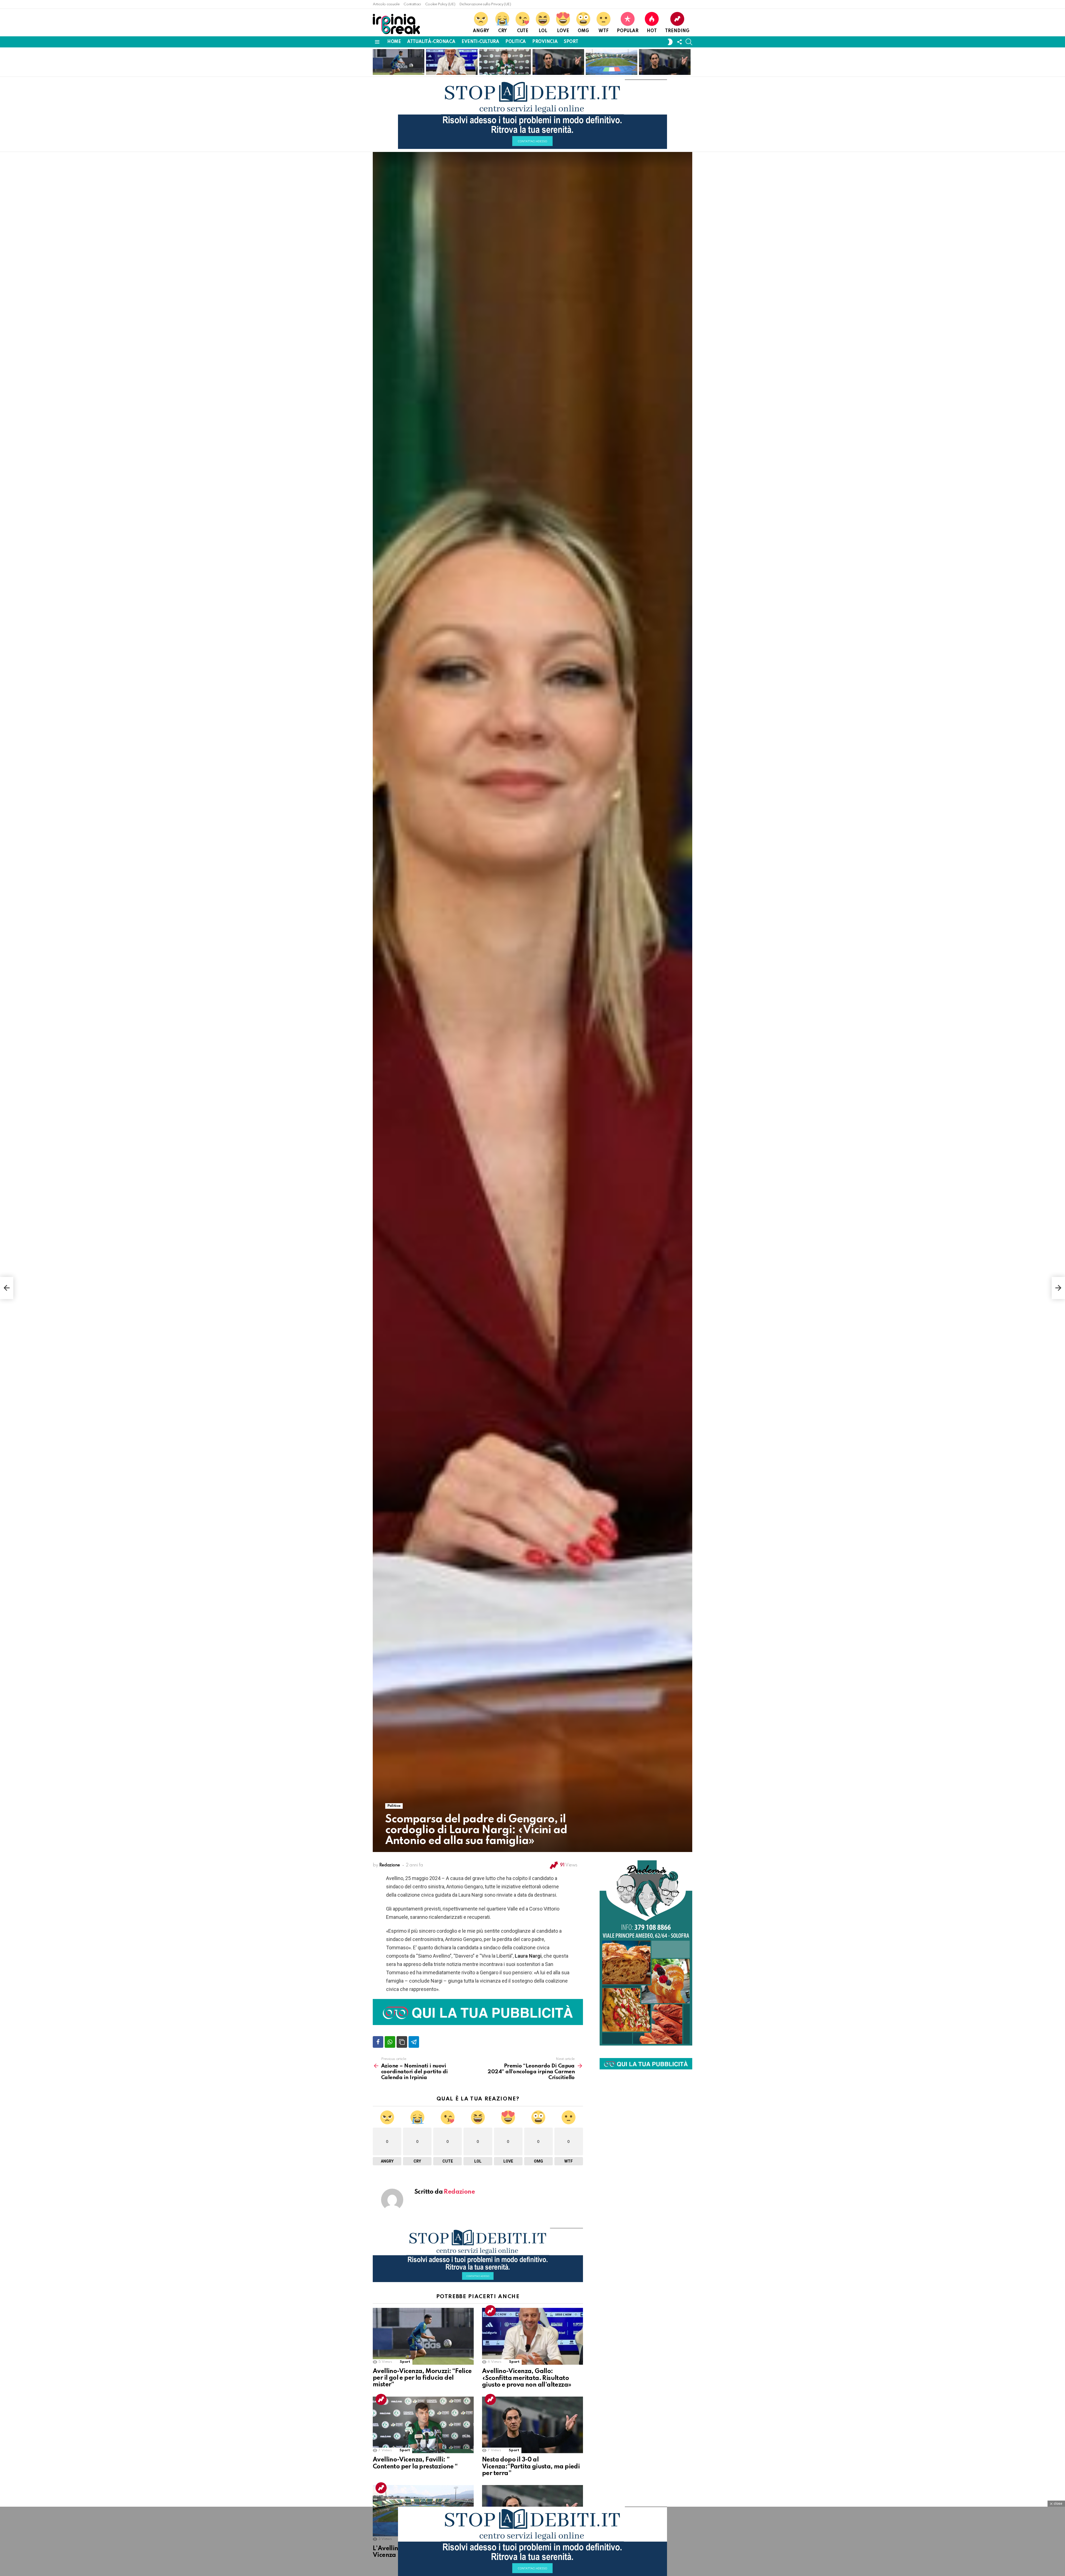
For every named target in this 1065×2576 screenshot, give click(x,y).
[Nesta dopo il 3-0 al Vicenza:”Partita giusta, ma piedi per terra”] (532, 2425)
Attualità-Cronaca (431, 42)
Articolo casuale (386, 4)
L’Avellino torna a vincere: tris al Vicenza (609, 68)
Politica (516, 42)
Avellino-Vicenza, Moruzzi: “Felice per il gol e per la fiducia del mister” (396, 63)
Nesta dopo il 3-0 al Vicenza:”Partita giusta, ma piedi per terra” (556, 66)
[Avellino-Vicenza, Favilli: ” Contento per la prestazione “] (423, 2425)
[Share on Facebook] (378, 2042)
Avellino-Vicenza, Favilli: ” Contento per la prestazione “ (504, 66)
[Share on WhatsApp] (390, 2042)
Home (394, 42)
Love (563, 31)
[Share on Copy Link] (402, 2042)
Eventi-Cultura (480, 42)
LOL (543, 31)
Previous (376, 62)
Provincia (545, 42)
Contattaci (412, 4)
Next (689, 62)
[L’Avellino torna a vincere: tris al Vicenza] (612, 62)
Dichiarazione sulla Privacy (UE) (485, 4)
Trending (677, 31)
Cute (523, 31)
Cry (502, 31)
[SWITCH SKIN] (670, 42)
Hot (652, 31)
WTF (603, 31)
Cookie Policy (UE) (440, 4)
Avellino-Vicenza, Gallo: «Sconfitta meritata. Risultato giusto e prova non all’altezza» (452, 63)
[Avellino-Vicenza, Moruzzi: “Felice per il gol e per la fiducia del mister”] (423, 2336)
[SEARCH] (689, 42)
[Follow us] (679, 42)
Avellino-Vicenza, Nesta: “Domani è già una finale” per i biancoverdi (664, 66)
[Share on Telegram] (414, 2042)
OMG (583, 31)
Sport (571, 42)
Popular (628, 31)
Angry (481, 31)
